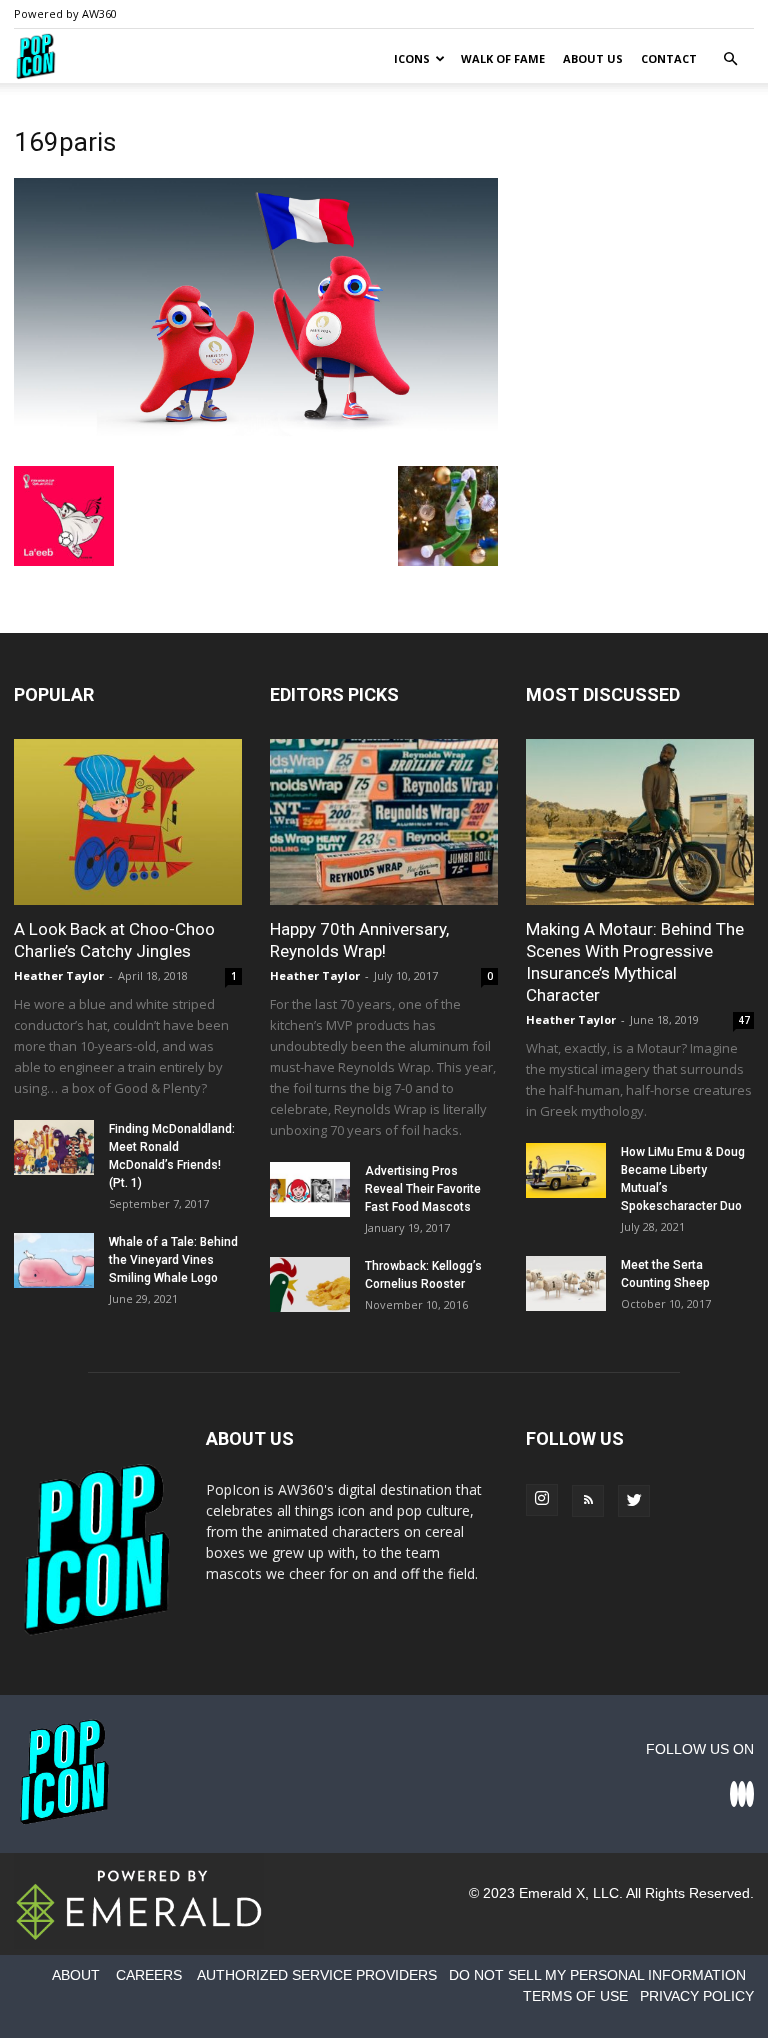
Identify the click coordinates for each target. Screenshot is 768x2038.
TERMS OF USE (575, 1996)
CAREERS (149, 1975)
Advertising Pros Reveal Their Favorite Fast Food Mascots (423, 1189)
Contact (669, 58)
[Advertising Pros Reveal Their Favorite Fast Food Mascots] (310, 1189)
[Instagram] (542, 1500)
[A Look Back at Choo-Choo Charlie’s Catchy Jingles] (128, 821)
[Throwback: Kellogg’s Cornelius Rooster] (310, 1284)
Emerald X (552, 1893)
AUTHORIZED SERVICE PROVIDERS (317, 1975)
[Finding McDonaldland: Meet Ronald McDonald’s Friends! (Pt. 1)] (54, 1147)
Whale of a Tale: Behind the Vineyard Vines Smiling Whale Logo (173, 1260)
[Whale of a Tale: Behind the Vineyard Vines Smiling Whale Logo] (54, 1260)
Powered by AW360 (65, 13)
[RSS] (588, 1501)
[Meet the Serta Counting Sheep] (566, 1283)
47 (744, 1020)
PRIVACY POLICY (697, 1996)
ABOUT (76, 1975)
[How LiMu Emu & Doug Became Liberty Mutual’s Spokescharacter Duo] (566, 1170)
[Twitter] (634, 1501)
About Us (593, 58)
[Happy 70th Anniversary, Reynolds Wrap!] (384, 821)
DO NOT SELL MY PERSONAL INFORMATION (597, 1975)
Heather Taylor (59, 975)
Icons (412, 58)
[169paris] (256, 445)
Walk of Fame (503, 58)
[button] (730, 59)
